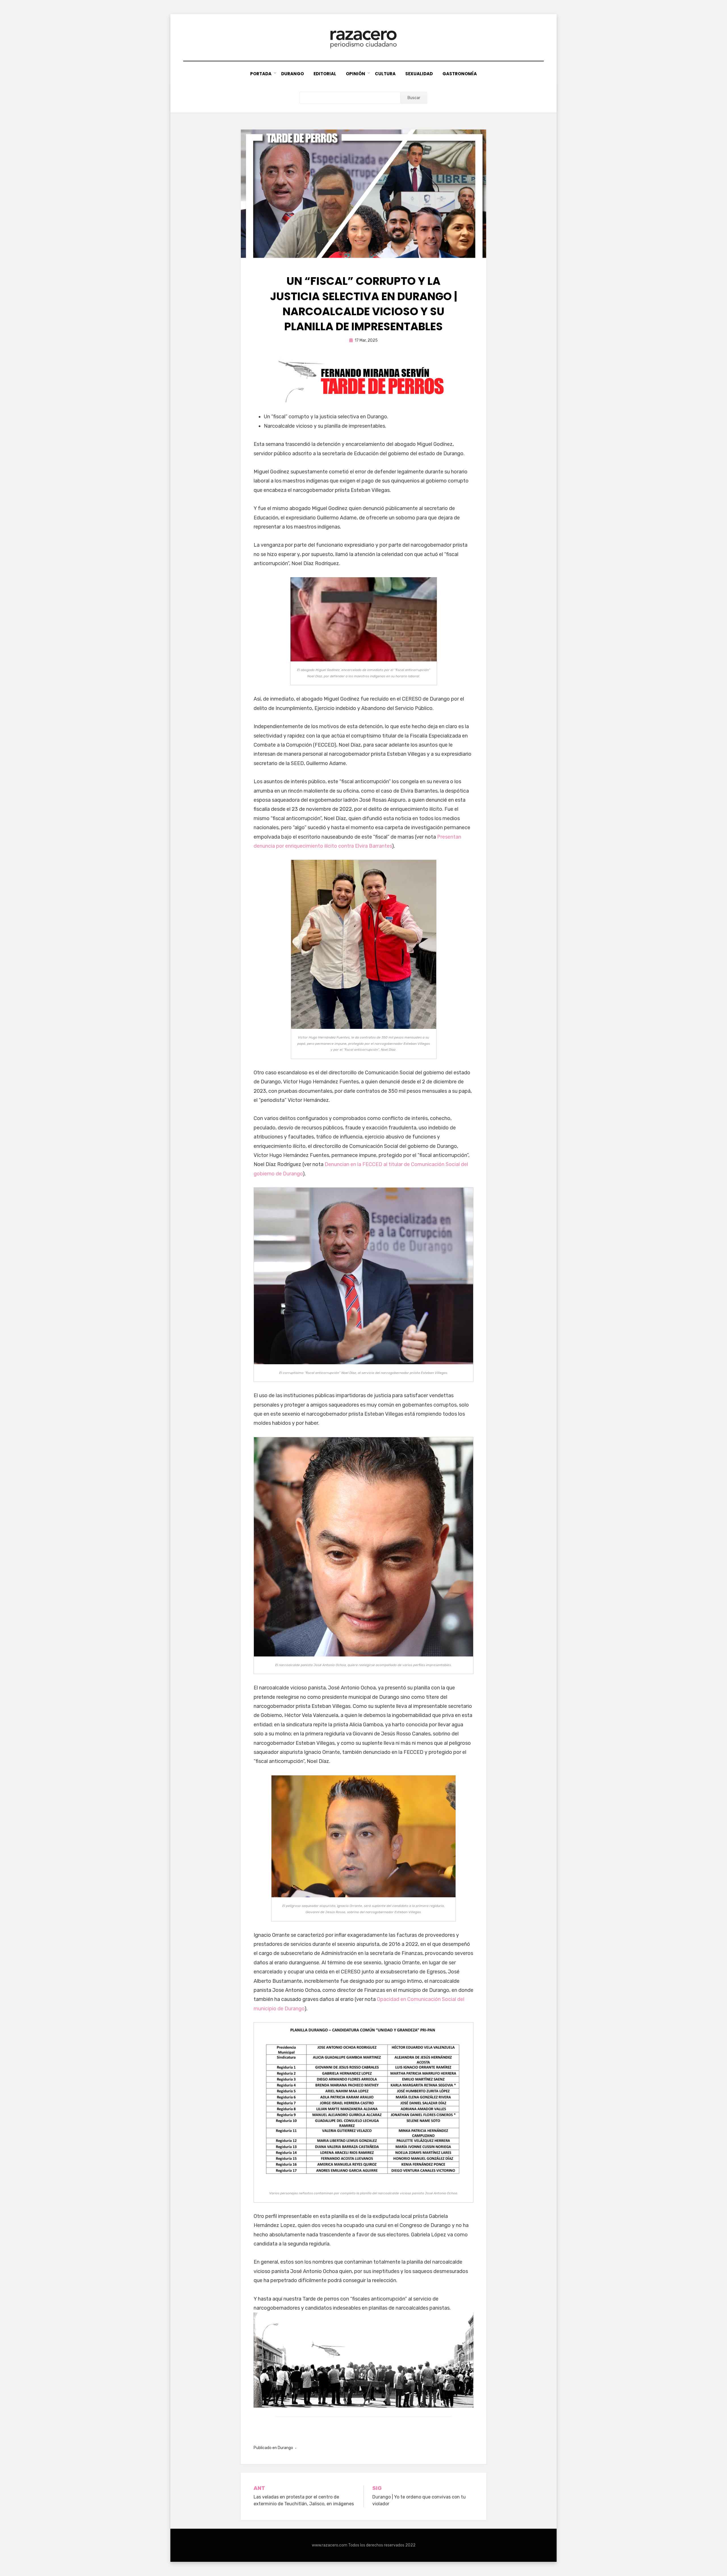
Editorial (325, 74)
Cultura (385, 74)
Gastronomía (460, 74)
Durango (293, 74)
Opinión (356, 74)
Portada (261, 74)
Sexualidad (419, 74)
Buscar (414, 98)
